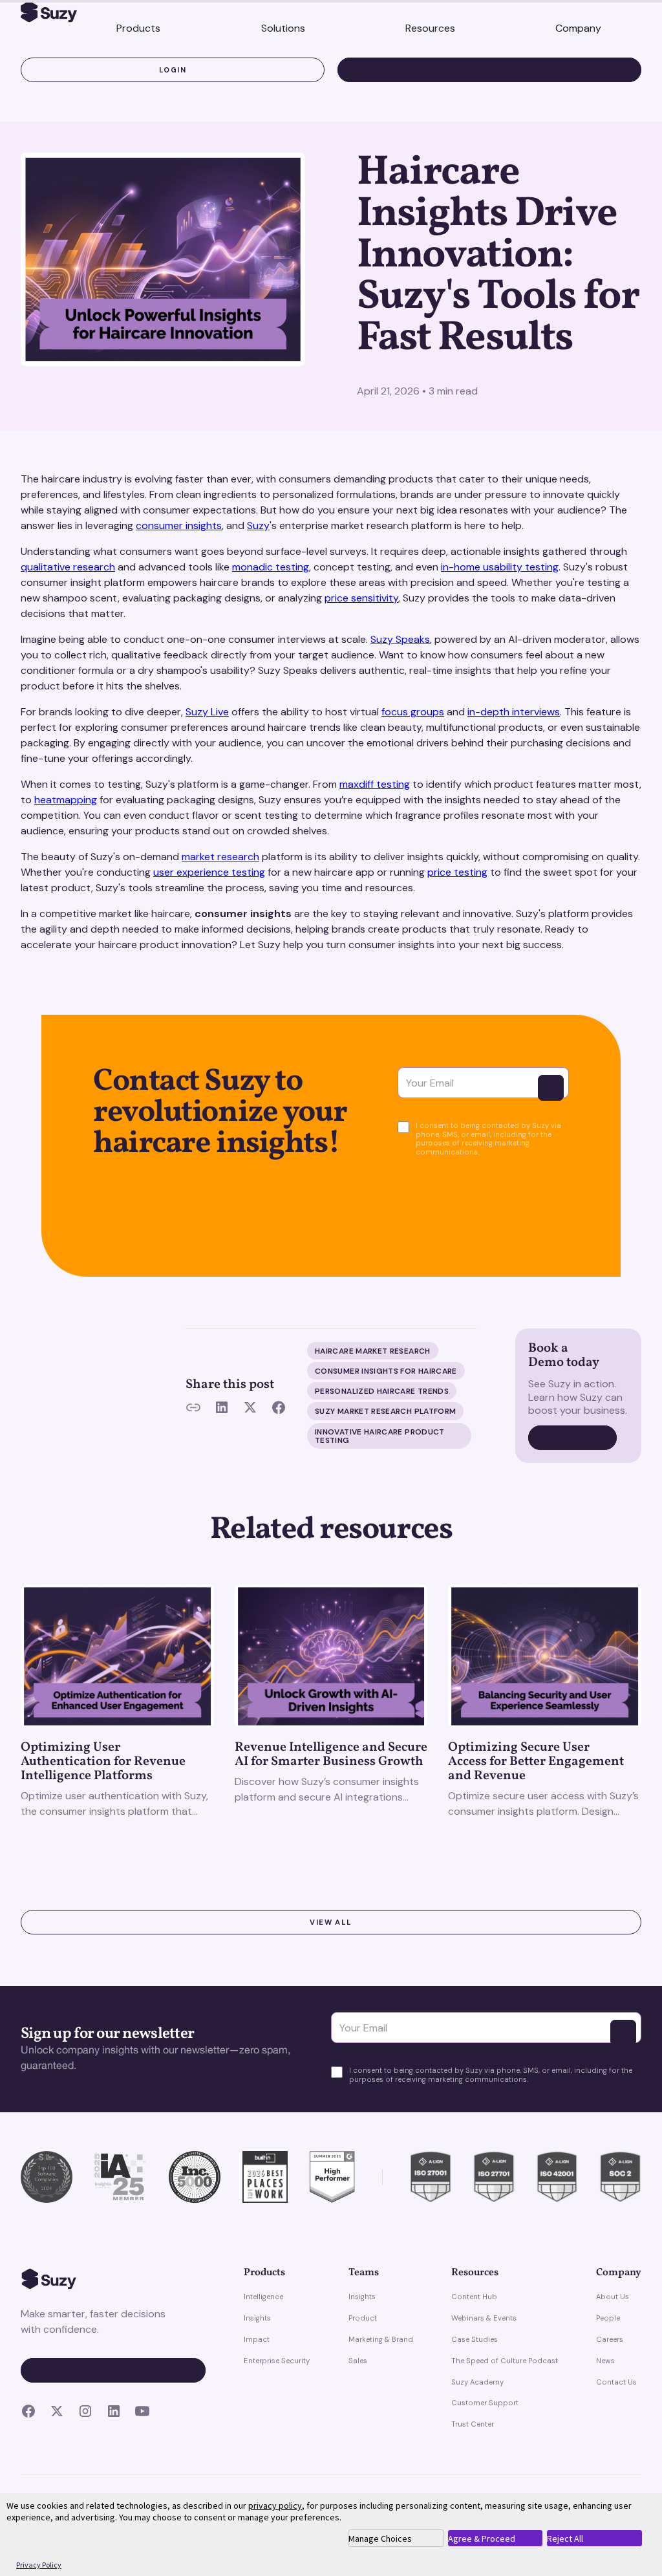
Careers (610, 2339)
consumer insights (179, 525)
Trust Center (473, 2424)
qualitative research (68, 567)
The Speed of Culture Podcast (505, 2361)
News (605, 2361)
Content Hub (474, 2297)
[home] (49, 14)
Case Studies (475, 2339)
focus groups (413, 712)
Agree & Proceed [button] (482, 2538)
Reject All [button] (565, 2538)
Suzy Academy (477, 2382)
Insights (257, 2318)
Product (363, 2318)
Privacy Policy (39, 2565)
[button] (138, 29)
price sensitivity (361, 598)
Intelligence (263, 2297)
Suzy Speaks (400, 639)
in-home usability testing (500, 567)
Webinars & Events (484, 2318)
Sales (358, 2361)
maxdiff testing (375, 784)
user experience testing (209, 872)
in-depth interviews (514, 712)
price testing (457, 872)
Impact (257, 2339)
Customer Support (485, 2403)
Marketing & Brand (381, 2339)
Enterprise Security (277, 2361)
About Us (613, 2297)
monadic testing (271, 567)
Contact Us (616, 2382)
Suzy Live (207, 712)
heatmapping (66, 800)
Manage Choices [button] (380, 2538)
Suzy (258, 525)
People (608, 2318)
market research (220, 857)
